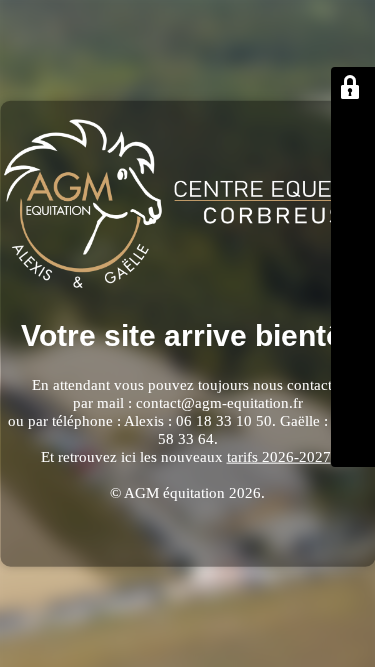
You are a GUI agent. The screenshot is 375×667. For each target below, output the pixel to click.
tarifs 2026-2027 (279, 457)
